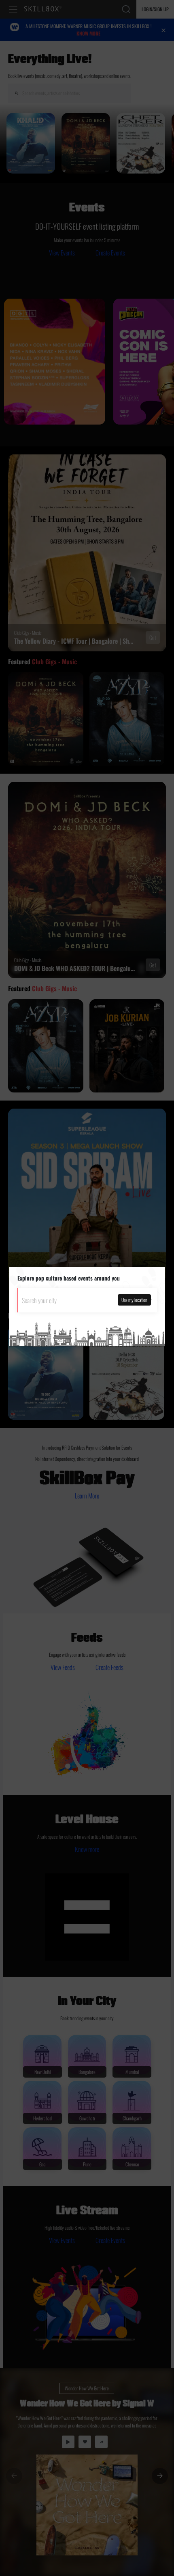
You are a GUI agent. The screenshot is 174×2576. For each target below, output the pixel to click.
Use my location (134, 1300)
